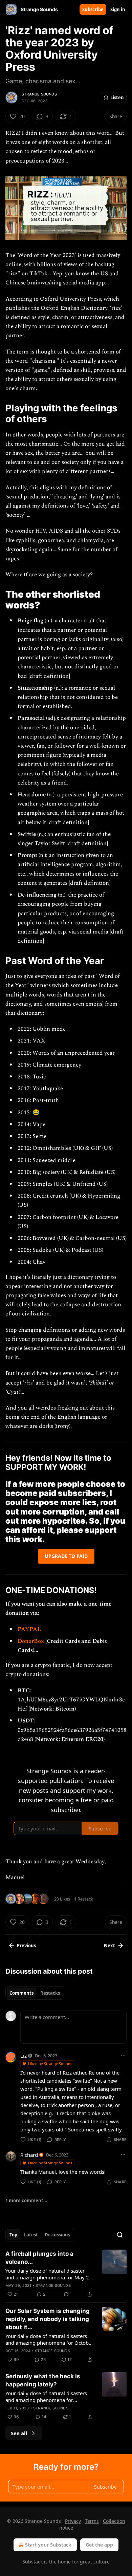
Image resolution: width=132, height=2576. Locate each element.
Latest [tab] (31, 2235)
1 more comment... (26, 2201)
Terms (92, 2521)
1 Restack (84, 1899)
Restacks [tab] (50, 1993)
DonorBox (31, 1641)
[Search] (120, 2235)
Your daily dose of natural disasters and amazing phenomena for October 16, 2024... (49, 2339)
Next (109, 1946)
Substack (32, 2562)
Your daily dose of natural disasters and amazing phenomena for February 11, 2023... (46, 2397)
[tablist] (35, 1993)
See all (19, 2433)
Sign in (118, 9)
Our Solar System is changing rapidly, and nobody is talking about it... (48, 2319)
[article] (66, 2274)
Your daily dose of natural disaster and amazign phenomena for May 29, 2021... (49, 2274)
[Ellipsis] (123, 2055)
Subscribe (93, 9)
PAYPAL (29, 1629)
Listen (117, 98)
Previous (26, 1946)
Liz (24, 2056)
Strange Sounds (39, 94)
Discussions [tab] (57, 2235)
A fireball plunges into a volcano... (39, 2258)
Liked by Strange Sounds (50, 2064)
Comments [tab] (21, 1993)
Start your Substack (48, 2545)
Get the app (99, 2545)
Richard (29, 2155)
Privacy (73, 2521)
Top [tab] (13, 2235)
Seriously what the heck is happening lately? (43, 2380)
